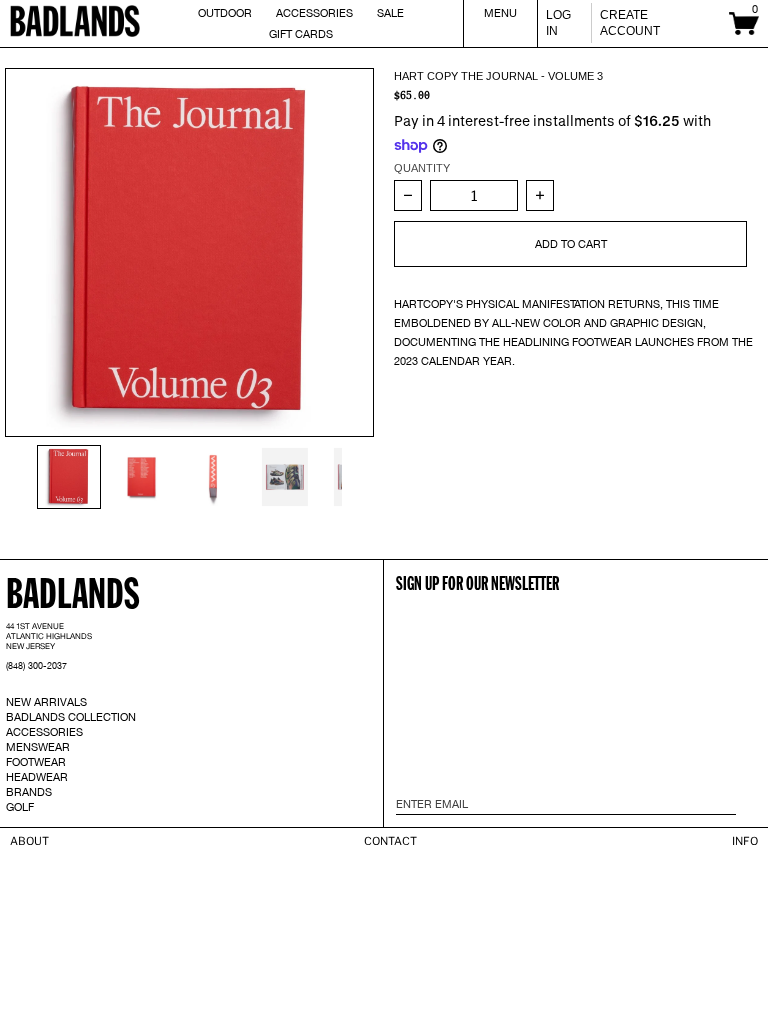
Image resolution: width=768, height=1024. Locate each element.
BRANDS (29, 792)
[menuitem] (69, 477)
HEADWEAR (37, 777)
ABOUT (29, 841)
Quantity (422, 168)
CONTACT (390, 841)
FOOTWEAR (36, 762)
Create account (630, 23)
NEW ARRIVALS (46, 702)
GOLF (20, 807)
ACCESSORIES (44, 732)
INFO (745, 841)
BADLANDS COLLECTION (71, 717)
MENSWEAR (38, 747)
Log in (558, 23)
